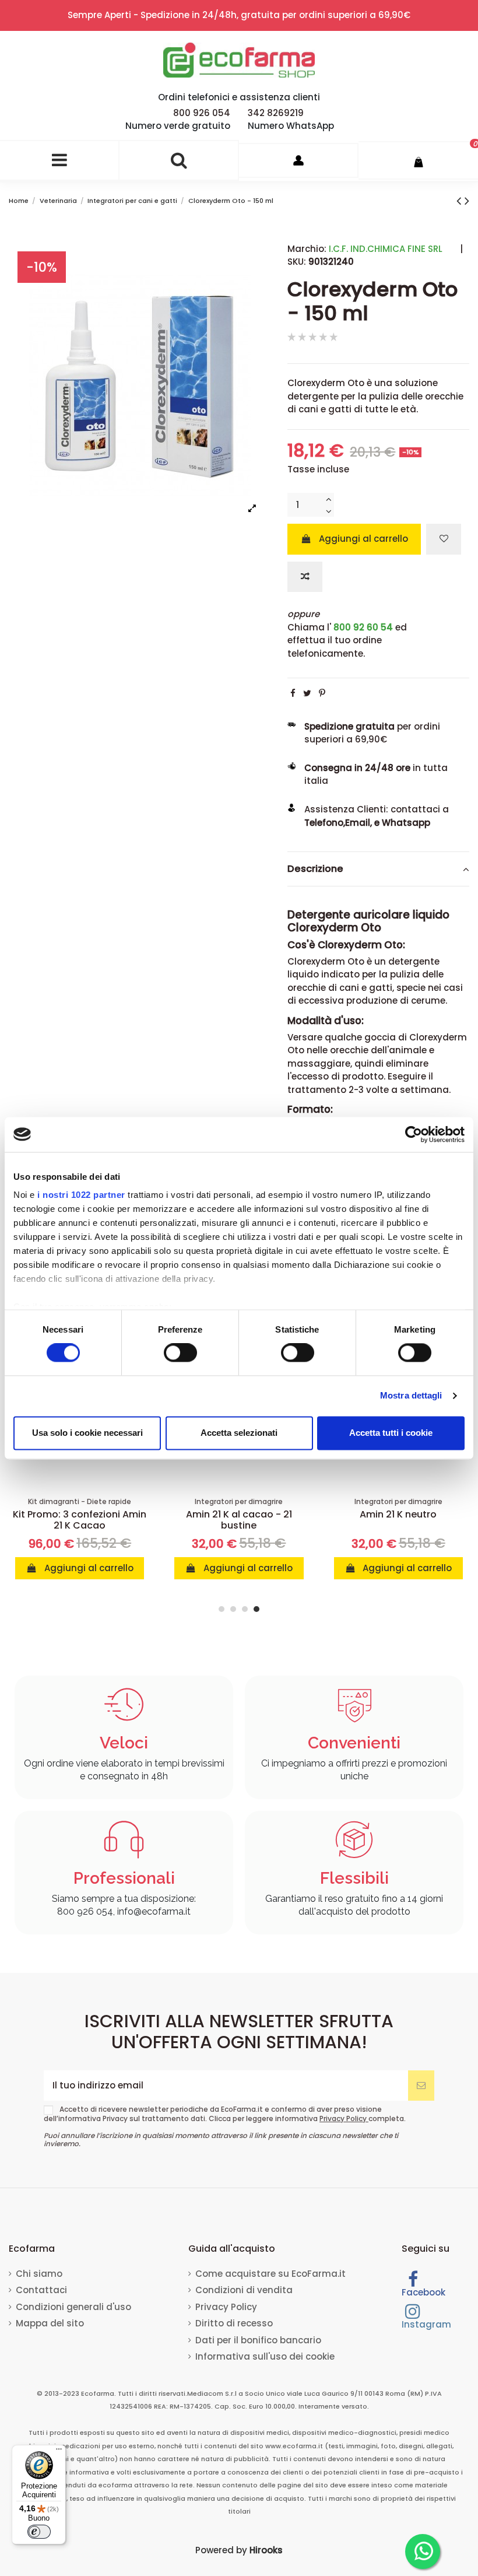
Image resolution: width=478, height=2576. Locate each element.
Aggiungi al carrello (363, 539)
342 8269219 (276, 113)
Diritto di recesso (234, 2323)
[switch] (180, 1353)
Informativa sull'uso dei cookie (265, 2356)
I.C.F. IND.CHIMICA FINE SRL (386, 249)
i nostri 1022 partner (81, 1195)
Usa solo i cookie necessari (87, 1433)
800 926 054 (202, 113)
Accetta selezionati (239, 1433)
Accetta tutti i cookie (391, 1433)
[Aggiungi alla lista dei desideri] (444, 539)
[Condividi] (293, 693)
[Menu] (59, 2452)
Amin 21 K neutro (398, 1514)
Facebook (423, 2292)
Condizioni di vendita (244, 2290)
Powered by (239, 2550)
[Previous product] (461, 201)
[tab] (378, 870)
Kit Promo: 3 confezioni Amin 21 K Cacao (80, 1520)
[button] (222, 1609)
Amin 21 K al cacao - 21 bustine (239, 1520)
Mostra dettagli (411, 1396)
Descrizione (315, 869)
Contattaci (41, 2290)
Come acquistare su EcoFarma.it (270, 2274)
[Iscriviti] (421, 2086)
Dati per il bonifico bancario (258, 2340)
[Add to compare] (305, 577)
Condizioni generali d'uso (73, 2307)
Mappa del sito (50, 2323)
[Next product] (467, 201)
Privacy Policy (344, 2118)
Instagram (426, 2324)
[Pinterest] (322, 693)
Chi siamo (39, 2274)
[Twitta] (307, 693)
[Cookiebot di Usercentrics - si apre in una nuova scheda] (414, 1134)
